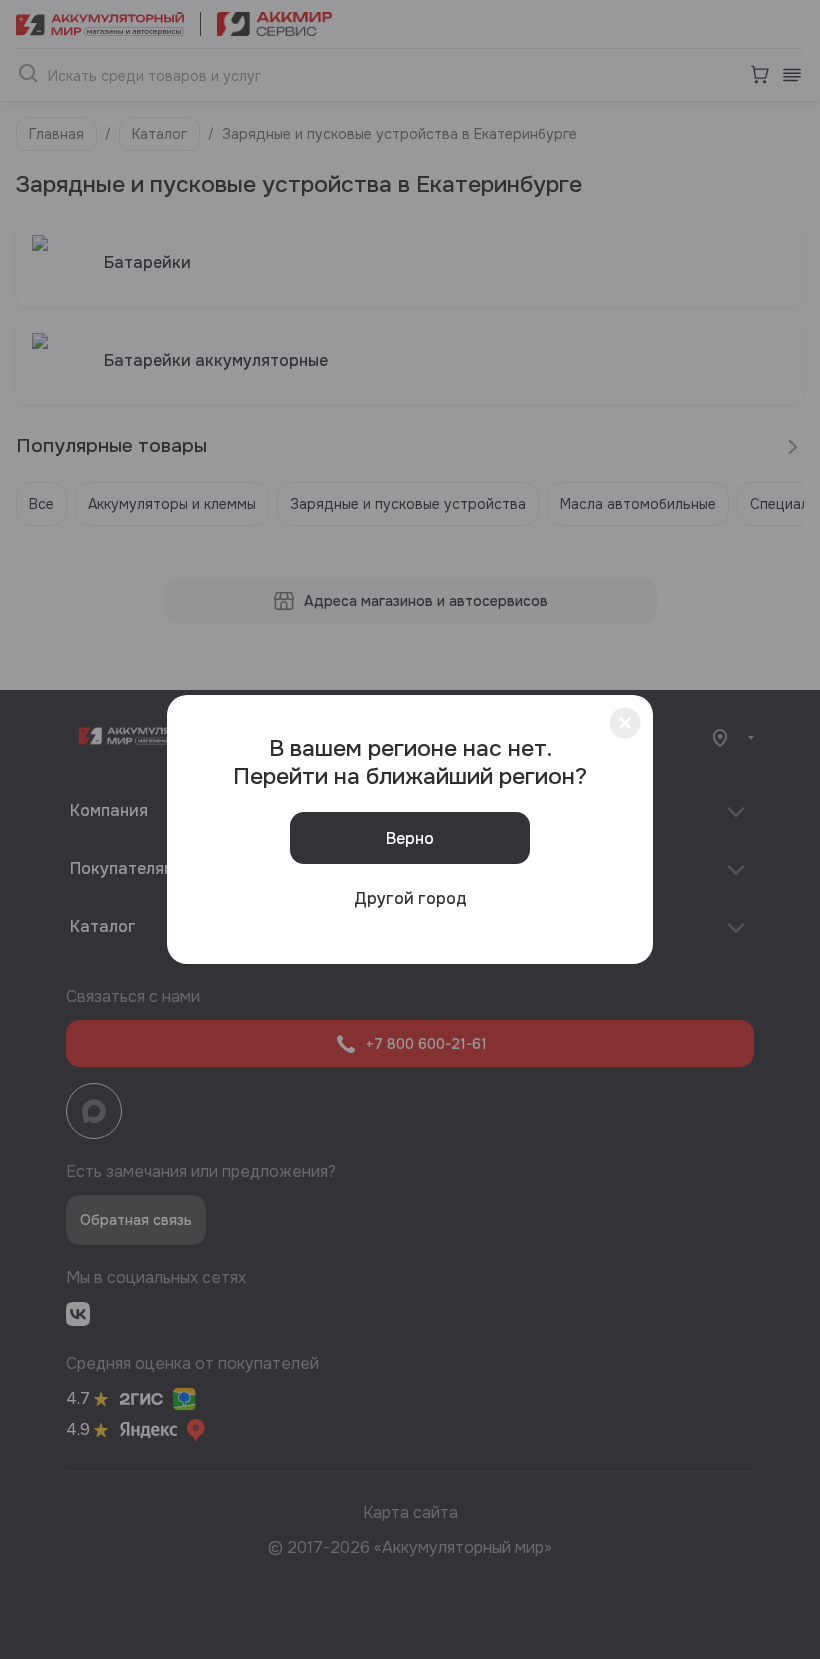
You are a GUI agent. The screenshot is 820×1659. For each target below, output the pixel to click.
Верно (410, 838)
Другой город (410, 898)
